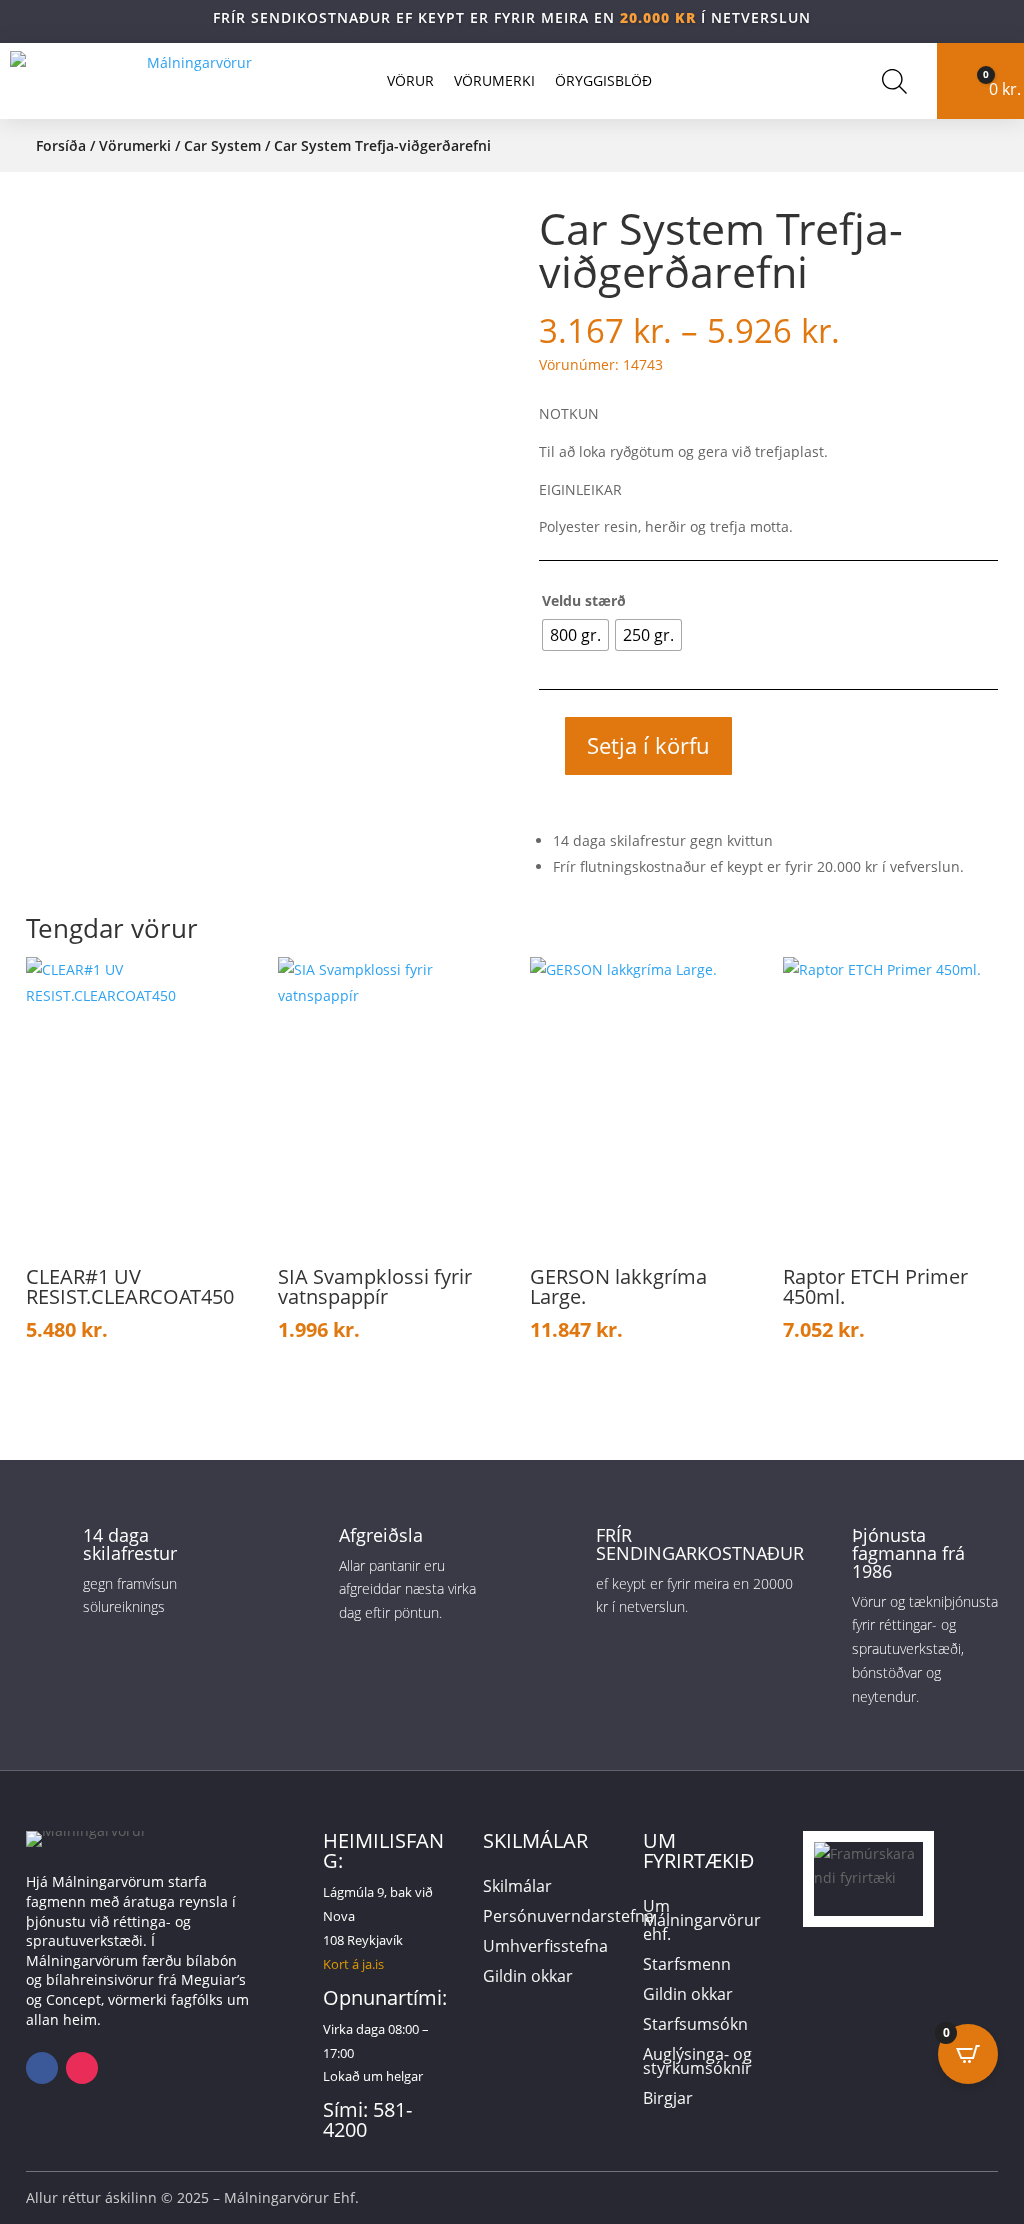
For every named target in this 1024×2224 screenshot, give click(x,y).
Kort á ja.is (353, 1964)
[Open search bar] (894, 81)
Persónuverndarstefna (568, 1918)
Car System (222, 145)
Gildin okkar (528, 1978)
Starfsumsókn (695, 2026)
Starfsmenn (687, 1966)
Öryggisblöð (603, 80)
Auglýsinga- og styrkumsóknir (697, 2063)
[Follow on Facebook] (42, 2068)
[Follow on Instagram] (82, 2068)
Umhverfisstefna (545, 1948)
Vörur (410, 80)
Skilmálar (517, 1888)
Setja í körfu (648, 745)
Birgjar (668, 2100)
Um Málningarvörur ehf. (702, 1922)
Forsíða (61, 145)
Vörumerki (494, 80)
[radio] (575, 635)
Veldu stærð (584, 600)
